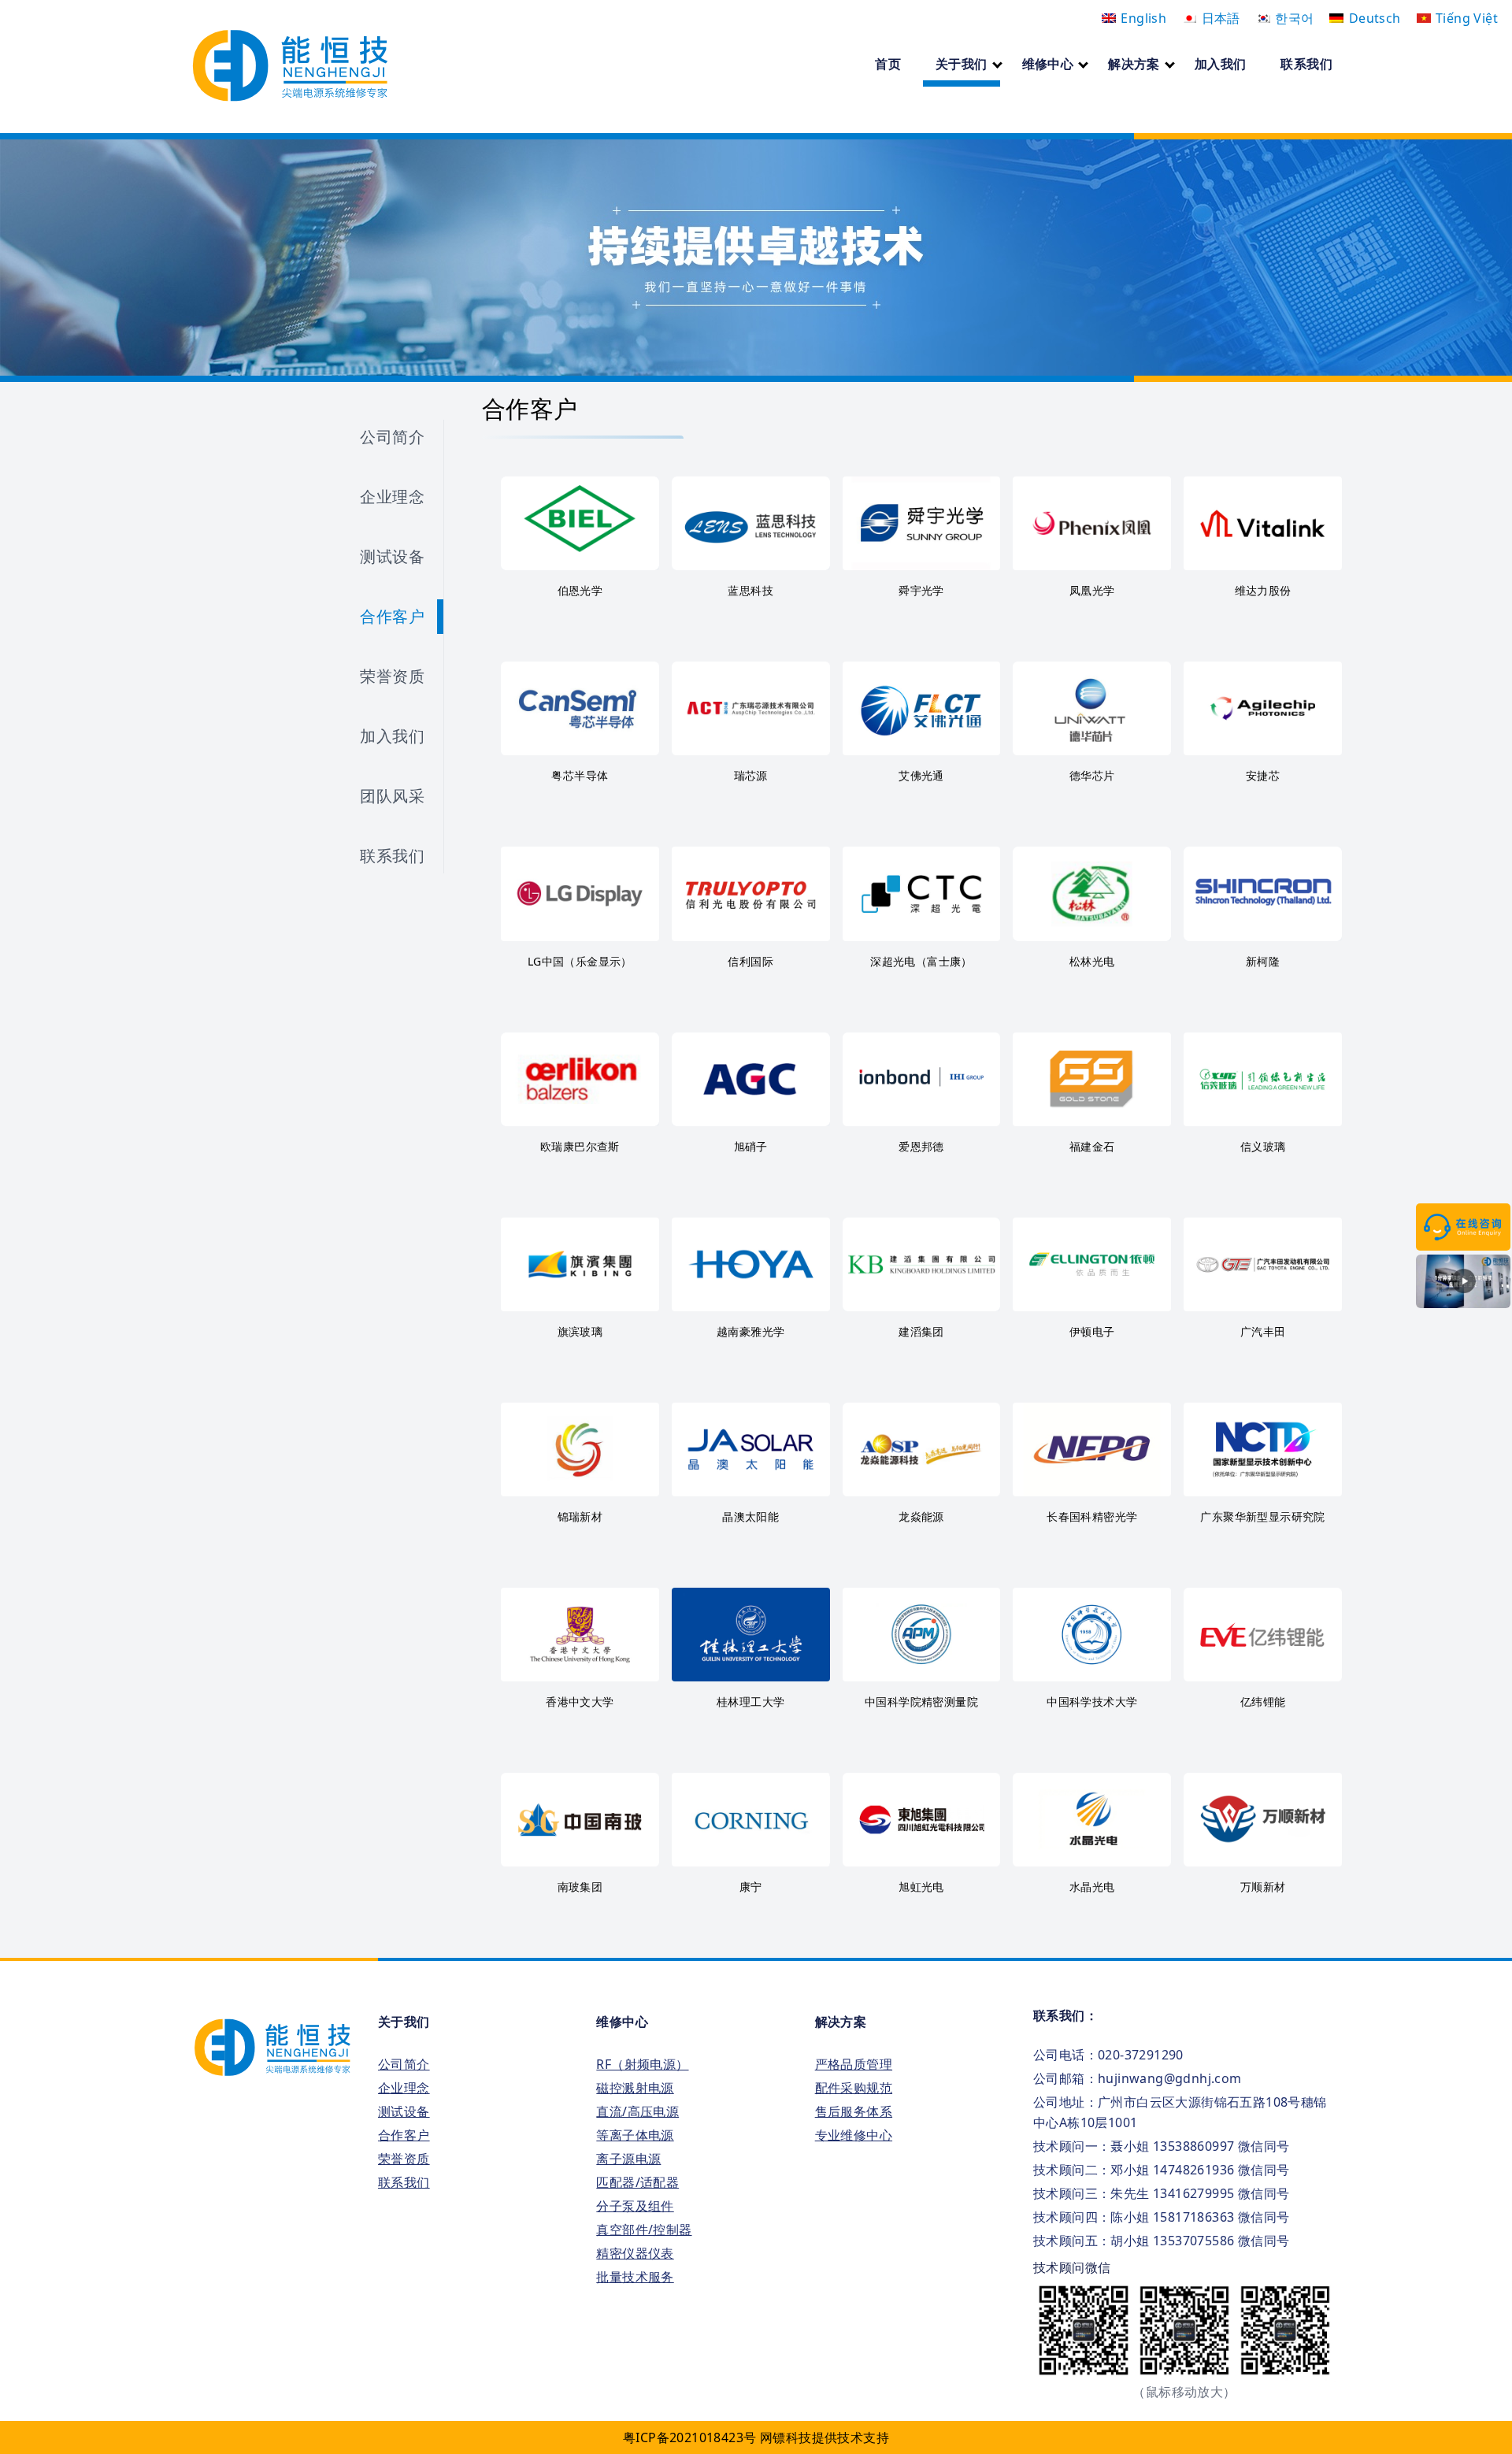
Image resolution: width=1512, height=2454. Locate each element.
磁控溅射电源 (635, 2088)
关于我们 (962, 64)
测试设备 (392, 556)
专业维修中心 (854, 2135)
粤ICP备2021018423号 (689, 2437)
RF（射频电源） (642, 2064)
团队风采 (392, 796)
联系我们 (1306, 64)
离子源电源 (628, 2159)
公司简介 (392, 437)
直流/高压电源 (637, 2111)
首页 (888, 64)
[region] (756, 258)
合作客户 (392, 616)
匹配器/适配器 (637, 2182)
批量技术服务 (635, 2277)
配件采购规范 (854, 2088)
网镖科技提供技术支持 (825, 2437)
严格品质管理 (854, 2064)
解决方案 (1134, 64)
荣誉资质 (392, 676)
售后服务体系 (854, 2111)
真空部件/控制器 (644, 2230)
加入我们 (1221, 64)
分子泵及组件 (635, 2206)
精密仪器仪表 (635, 2253)
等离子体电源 (635, 2135)
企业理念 (392, 497)
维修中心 (1048, 64)
